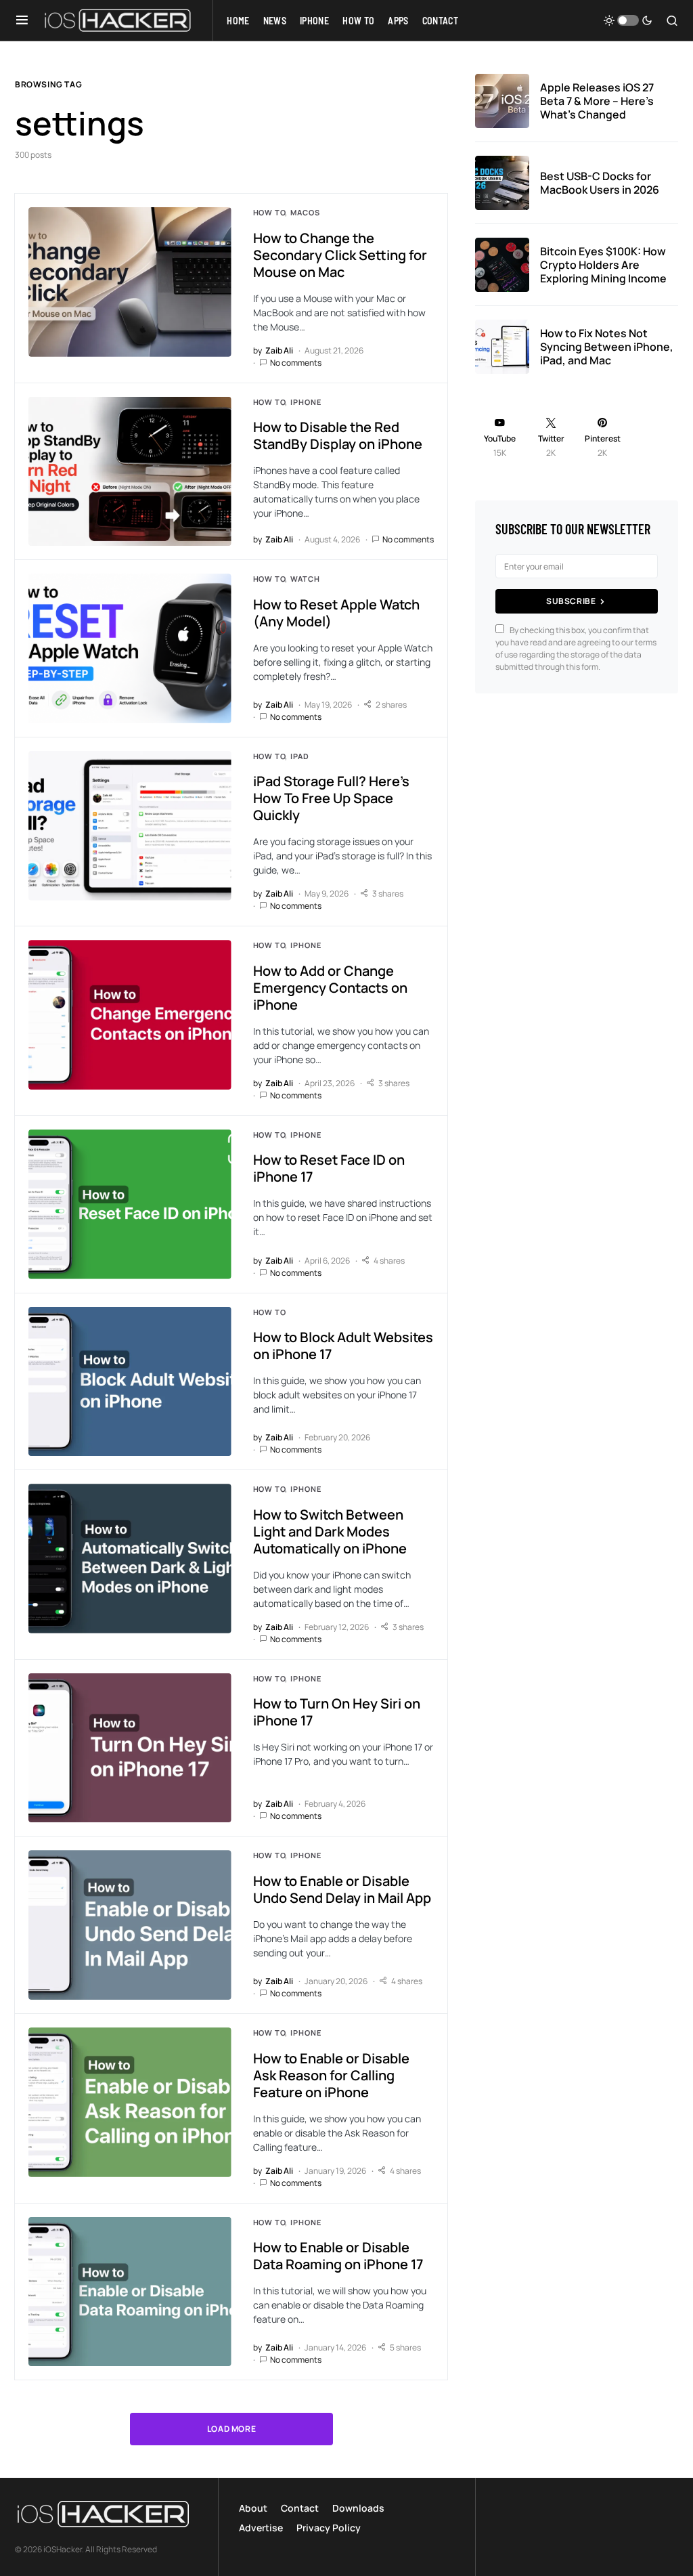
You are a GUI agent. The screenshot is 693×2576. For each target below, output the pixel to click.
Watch (305, 579)
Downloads (358, 2508)
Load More (231, 2429)
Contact (300, 2508)
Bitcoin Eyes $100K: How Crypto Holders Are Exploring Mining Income (603, 265)
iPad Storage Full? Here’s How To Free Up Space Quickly (331, 798)
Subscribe (571, 601)
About (253, 2508)
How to (269, 212)
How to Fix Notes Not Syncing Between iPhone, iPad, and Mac (607, 347)
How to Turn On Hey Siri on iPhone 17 (337, 1712)
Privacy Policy (329, 2528)
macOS (305, 212)
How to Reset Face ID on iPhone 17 (329, 1168)
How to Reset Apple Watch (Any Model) (336, 613)
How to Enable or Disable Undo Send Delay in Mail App (342, 1889)
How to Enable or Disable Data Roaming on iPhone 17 (338, 2256)
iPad (299, 756)
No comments (296, 363)
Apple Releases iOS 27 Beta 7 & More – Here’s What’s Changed (597, 101)
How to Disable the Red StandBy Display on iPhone (338, 435)
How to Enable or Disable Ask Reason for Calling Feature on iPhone (331, 2075)
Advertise (261, 2528)
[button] (22, 20)
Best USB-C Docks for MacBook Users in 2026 (600, 183)
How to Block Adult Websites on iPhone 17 (343, 1346)
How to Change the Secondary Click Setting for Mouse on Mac (340, 255)
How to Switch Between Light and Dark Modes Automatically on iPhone (330, 1531)
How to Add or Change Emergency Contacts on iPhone (330, 988)
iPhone (306, 402)
